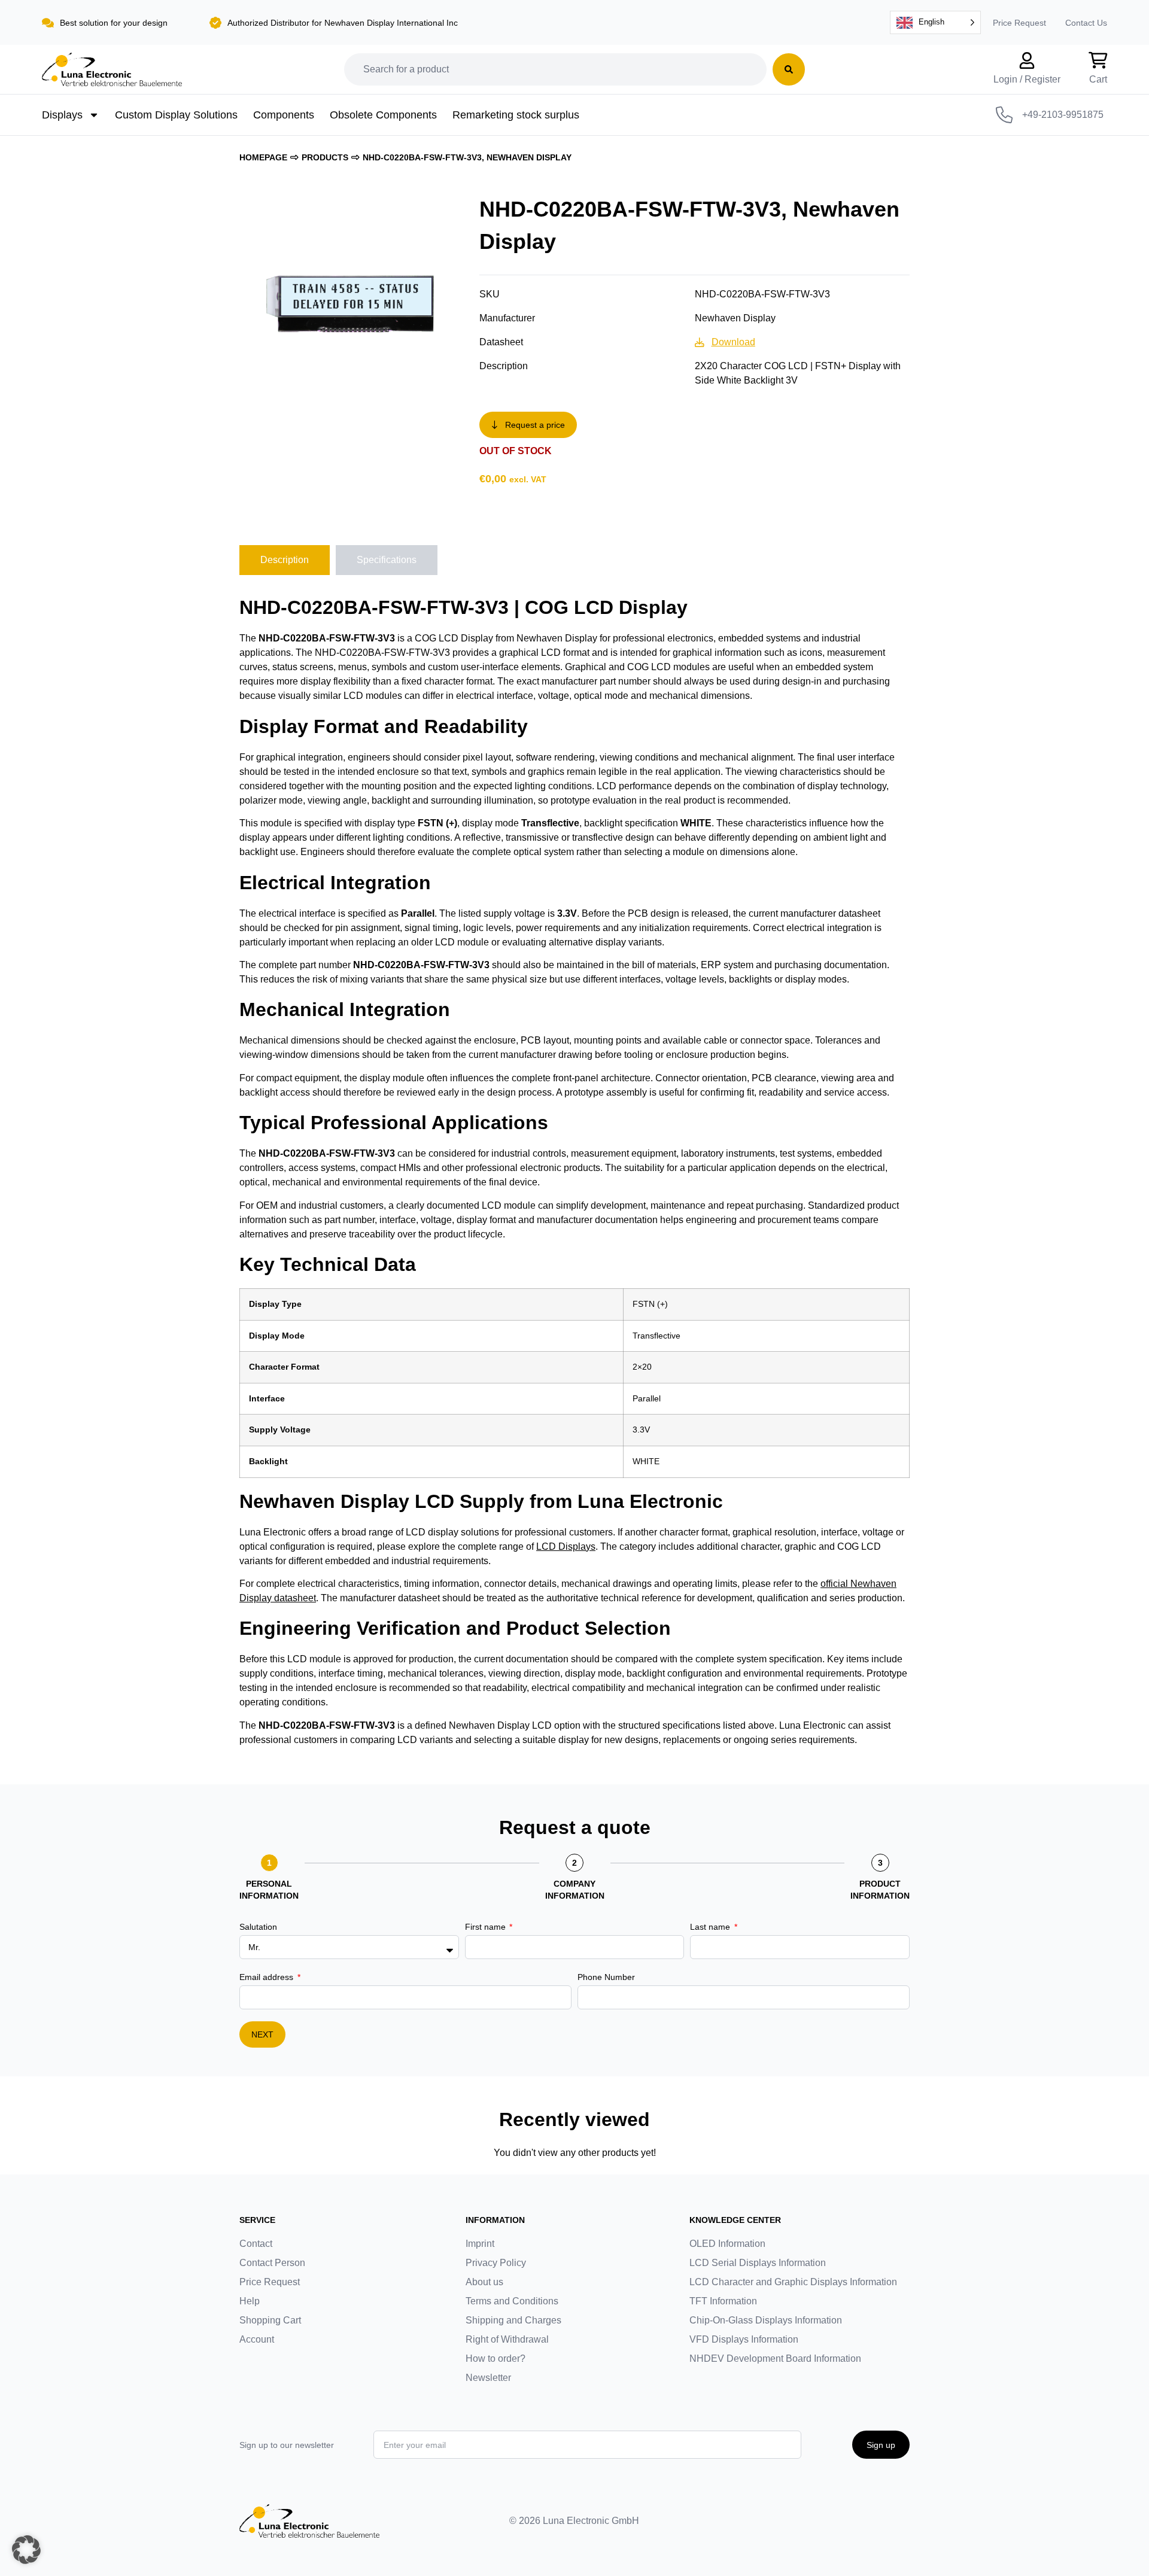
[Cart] (1098, 60)
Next (262, 2034)
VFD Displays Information (744, 2339)
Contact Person (272, 2263)
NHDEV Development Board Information (775, 2358)
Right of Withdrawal (507, 2339)
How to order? (496, 2358)
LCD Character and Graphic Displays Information (793, 2282)
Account (257, 2339)
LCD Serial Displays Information (758, 2263)
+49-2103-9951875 (1063, 115)
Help (250, 2301)
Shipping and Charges (513, 2320)
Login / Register (1027, 79)
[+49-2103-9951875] (1004, 115)
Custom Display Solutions (176, 115)
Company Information (575, 1890)
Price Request (1019, 23)
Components (284, 115)
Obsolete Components (383, 115)
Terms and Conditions (512, 2301)
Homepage (263, 157)
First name (487, 1927)
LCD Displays (566, 1546)
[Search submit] (789, 69)
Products (325, 157)
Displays (62, 115)
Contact (256, 2244)
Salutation (258, 1927)
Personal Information (269, 1890)
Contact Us (1086, 23)
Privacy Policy (496, 2263)
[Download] (700, 342)
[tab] (285, 560)
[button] (26, 2550)
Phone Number (606, 1977)
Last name (711, 1927)
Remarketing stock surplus (516, 115)
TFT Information (723, 2301)
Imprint (480, 2244)
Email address (268, 1977)
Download (733, 342)
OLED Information (727, 2244)
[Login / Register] (1027, 60)
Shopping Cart (270, 2320)
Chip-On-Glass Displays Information (766, 2320)
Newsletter (488, 2378)
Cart (1098, 79)
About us (484, 2282)
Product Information (880, 1890)
